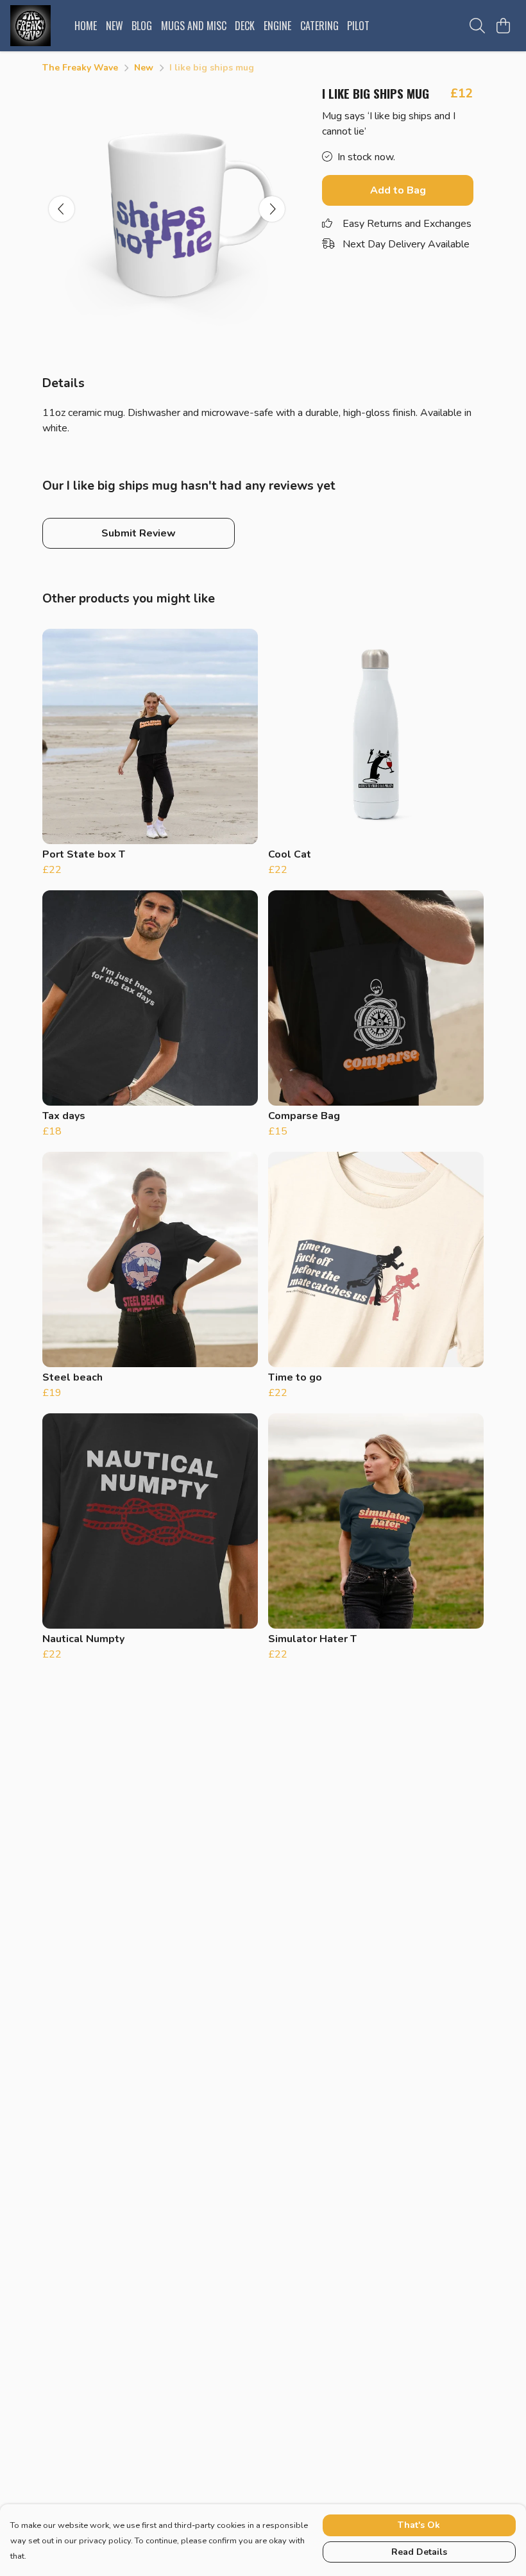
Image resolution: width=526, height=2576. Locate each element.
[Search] (477, 26)
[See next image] (272, 209)
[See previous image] (62, 209)
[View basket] (503, 26)
